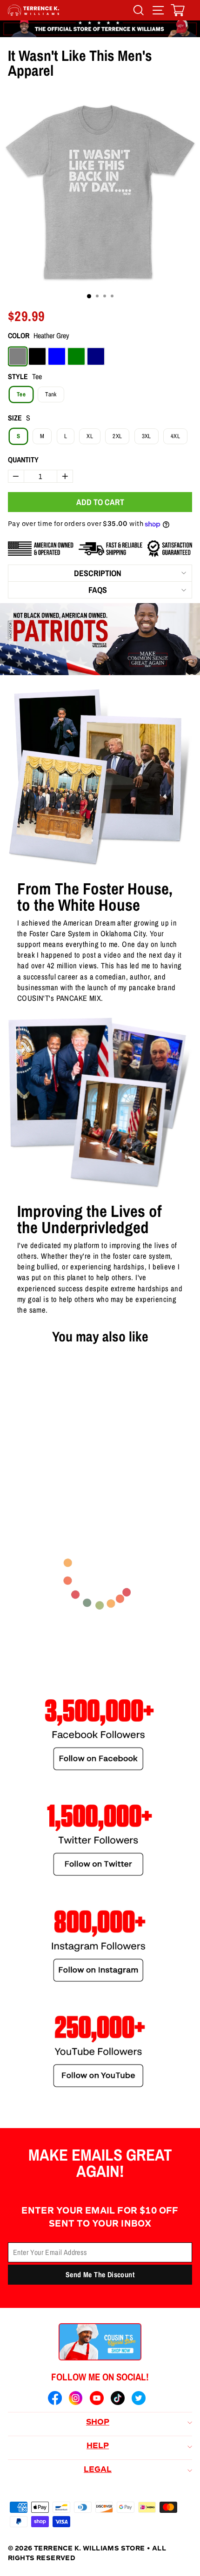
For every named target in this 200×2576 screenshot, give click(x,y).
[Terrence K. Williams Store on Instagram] (76, 2399)
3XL (147, 436)
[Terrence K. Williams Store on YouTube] (97, 2399)
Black (37, 356)
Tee (21, 394)
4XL (175, 436)
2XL (117, 436)
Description (98, 573)
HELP (98, 2446)
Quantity (23, 460)
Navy (96, 356)
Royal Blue (57, 356)
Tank (51, 394)
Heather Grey (18, 356)
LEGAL (98, 2470)
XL (90, 436)
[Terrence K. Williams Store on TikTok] (118, 2399)
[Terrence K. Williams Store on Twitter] (139, 2399)
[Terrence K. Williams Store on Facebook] (55, 2399)
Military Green (76, 356)
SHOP (98, 2423)
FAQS (98, 590)
